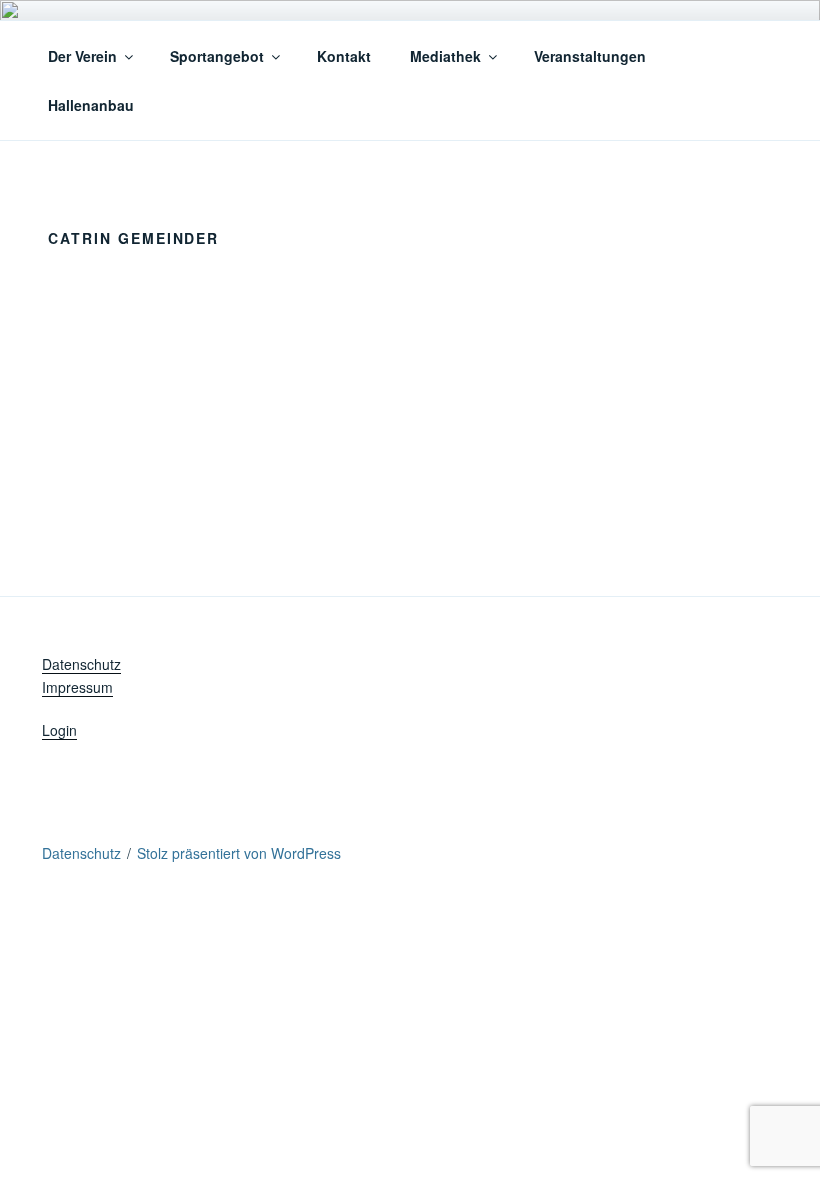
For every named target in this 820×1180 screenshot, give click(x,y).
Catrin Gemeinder (653, 300)
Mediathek (445, 56)
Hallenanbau (91, 105)
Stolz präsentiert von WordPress (239, 853)
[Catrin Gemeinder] (477, 219)
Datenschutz (81, 664)
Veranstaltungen (590, 56)
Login (59, 730)
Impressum (77, 687)
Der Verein (82, 56)
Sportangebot (217, 56)
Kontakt (344, 56)
